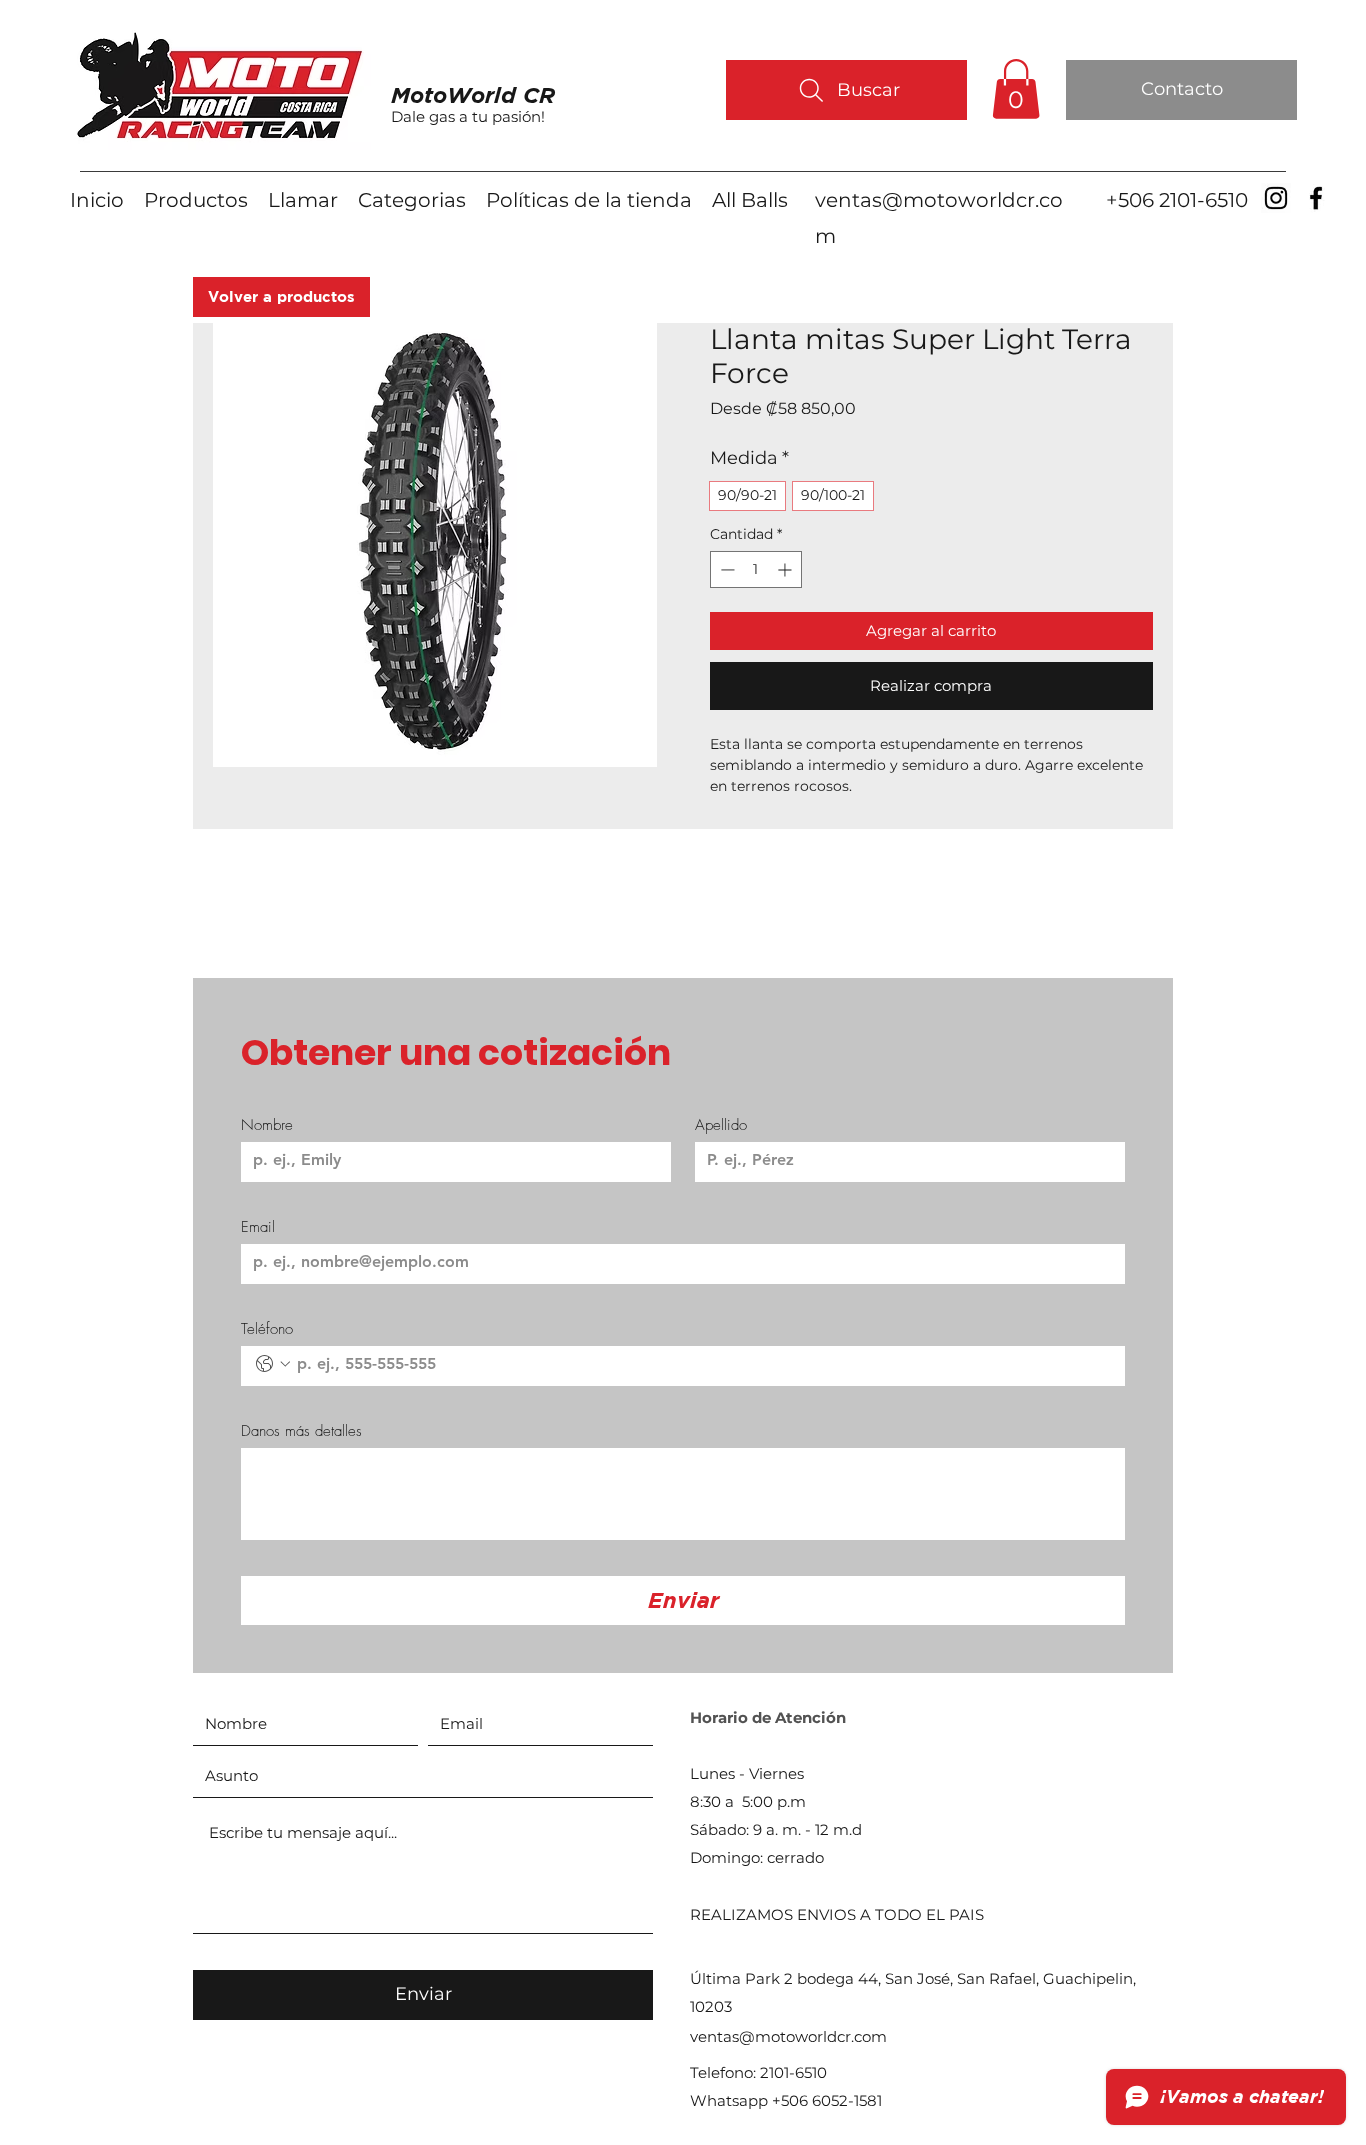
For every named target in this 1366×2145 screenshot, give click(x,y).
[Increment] (786, 569)
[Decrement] (725, 569)
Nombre (267, 1125)
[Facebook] (1316, 198)
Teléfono (267, 1329)
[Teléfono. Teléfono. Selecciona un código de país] (273, 1364)
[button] (1016, 89)
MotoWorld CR (473, 95)
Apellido (721, 1125)
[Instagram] (1276, 198)
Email (258, 1227)
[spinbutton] (756, 569)
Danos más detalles (301, 1431)
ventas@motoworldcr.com (788, 2036)
